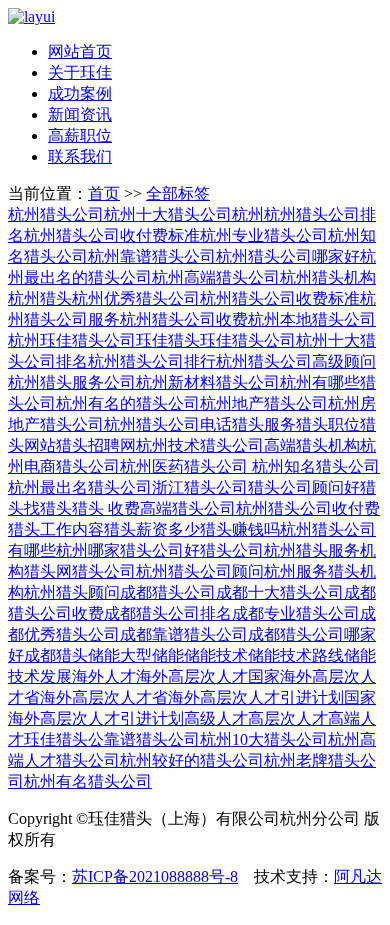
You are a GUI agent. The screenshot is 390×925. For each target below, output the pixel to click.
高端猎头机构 (312, 445)
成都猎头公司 (168, 592)
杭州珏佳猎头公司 (72, 340)
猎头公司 (104, 571)
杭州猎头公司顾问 (200, 571)
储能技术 (216, 655)
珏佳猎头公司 (248, 340)
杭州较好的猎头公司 (192, 760)
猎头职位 (328, 424)
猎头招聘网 (96, 445)
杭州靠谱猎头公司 (152, 256)
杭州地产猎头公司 (264, 403)
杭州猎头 (40, 298)
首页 (104, 193)
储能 (104, 655)
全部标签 (178, 193)
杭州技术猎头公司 (200, 445)
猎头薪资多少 (152, 529)
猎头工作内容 (56, 529)
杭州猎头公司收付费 (308, 508)
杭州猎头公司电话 (168, 424)
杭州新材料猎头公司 (208, 382)
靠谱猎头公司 (152, 739)
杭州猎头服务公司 (72, 382)
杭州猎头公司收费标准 (280, 298)
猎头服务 (264, 424)
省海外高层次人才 (88, 697)
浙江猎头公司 (200, 487)
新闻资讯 (80, 114)
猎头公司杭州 (248, 550)
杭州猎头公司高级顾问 (296, 361)
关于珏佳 (80, 72)
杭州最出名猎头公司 (80, 487)
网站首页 (80, 51)
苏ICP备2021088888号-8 (155, 876)
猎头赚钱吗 (240, 529)
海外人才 (104, 676)
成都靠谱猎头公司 (184, 634)
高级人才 (216, 718)
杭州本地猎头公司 (312, 319)
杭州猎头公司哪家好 (288, 256)
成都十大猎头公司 (280, 592)
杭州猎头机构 (328, 277)
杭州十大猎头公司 (168, 214)
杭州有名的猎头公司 (128, 403)
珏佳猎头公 (64, 739)
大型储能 (152, 655)
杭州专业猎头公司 (264, 235)
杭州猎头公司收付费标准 (112, 235)
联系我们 (80, 156)
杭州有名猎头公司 (88, 781)
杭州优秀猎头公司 (136, 298)
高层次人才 (288, 718)
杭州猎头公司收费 (184, 319)
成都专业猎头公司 (296, 613)
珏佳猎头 (168, 340)
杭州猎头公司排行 (152, 361)
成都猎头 (56, 655)
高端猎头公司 (188, 508)
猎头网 (48, 571)
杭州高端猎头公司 (216, 277)
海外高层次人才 (192, 676)
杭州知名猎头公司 (314, 466)
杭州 (248, 214)
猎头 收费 (106, 508)
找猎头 (48, 508)
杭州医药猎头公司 (184, 466)
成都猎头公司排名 (168, 613)
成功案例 (80, 93)
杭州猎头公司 (56, 214)
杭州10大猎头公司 (264, 739)
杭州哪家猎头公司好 (128, 550)
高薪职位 (80, 135)
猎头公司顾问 (296, 487)
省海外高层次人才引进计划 (248, 697)
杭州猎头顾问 (72, 592)
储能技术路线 (296, 655)
